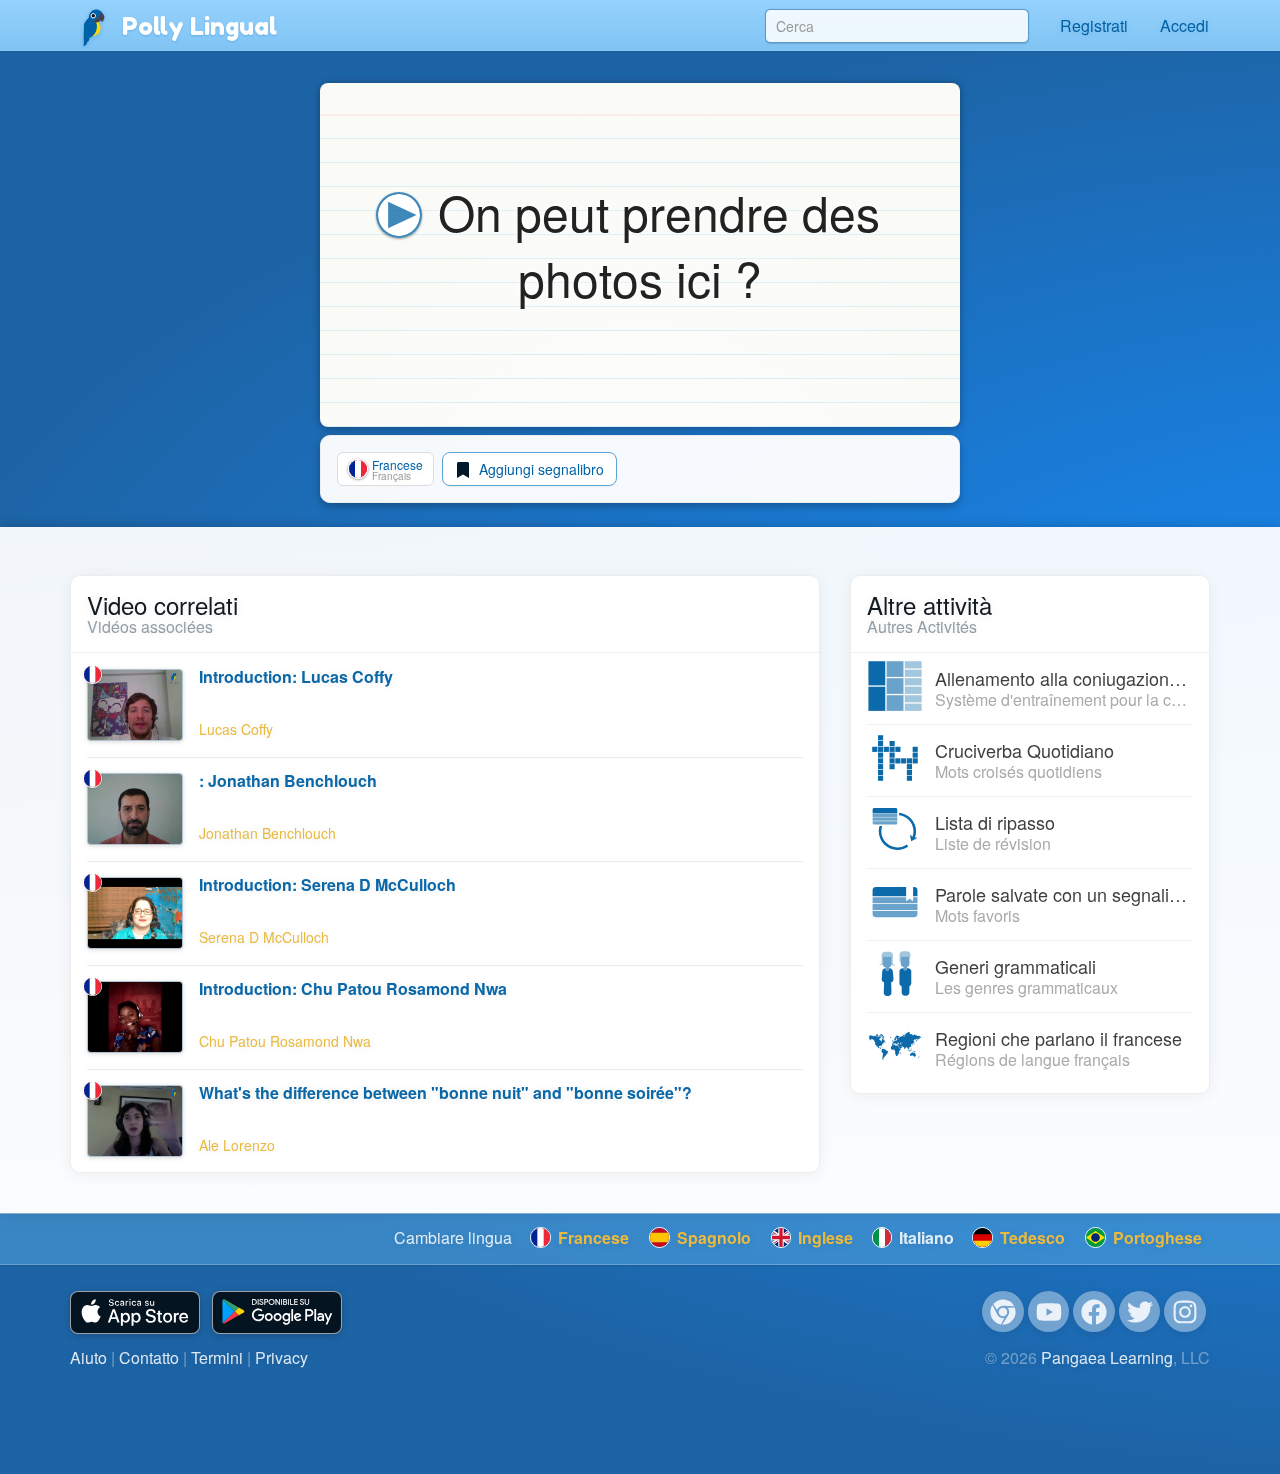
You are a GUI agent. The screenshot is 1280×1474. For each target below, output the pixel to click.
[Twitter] (1140, 1312)
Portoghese (1155, 1237)
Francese (591, 1237)
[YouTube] (1049, 1312)
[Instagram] (1185, 1312)
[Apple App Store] (135, 1312)
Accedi (1184, 25)
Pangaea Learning (1107, 1357)
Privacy (281, 1357)
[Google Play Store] (277, 1312)
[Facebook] (1094, 1312)
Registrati (1094, 25)
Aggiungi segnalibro (539, 469)
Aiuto (88, 1357)
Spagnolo (712, 1237)
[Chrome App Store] (1003, 1312)
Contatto (149, 1357)
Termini (217, 1357)
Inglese (823, 1237)
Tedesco (1030, 1237)
